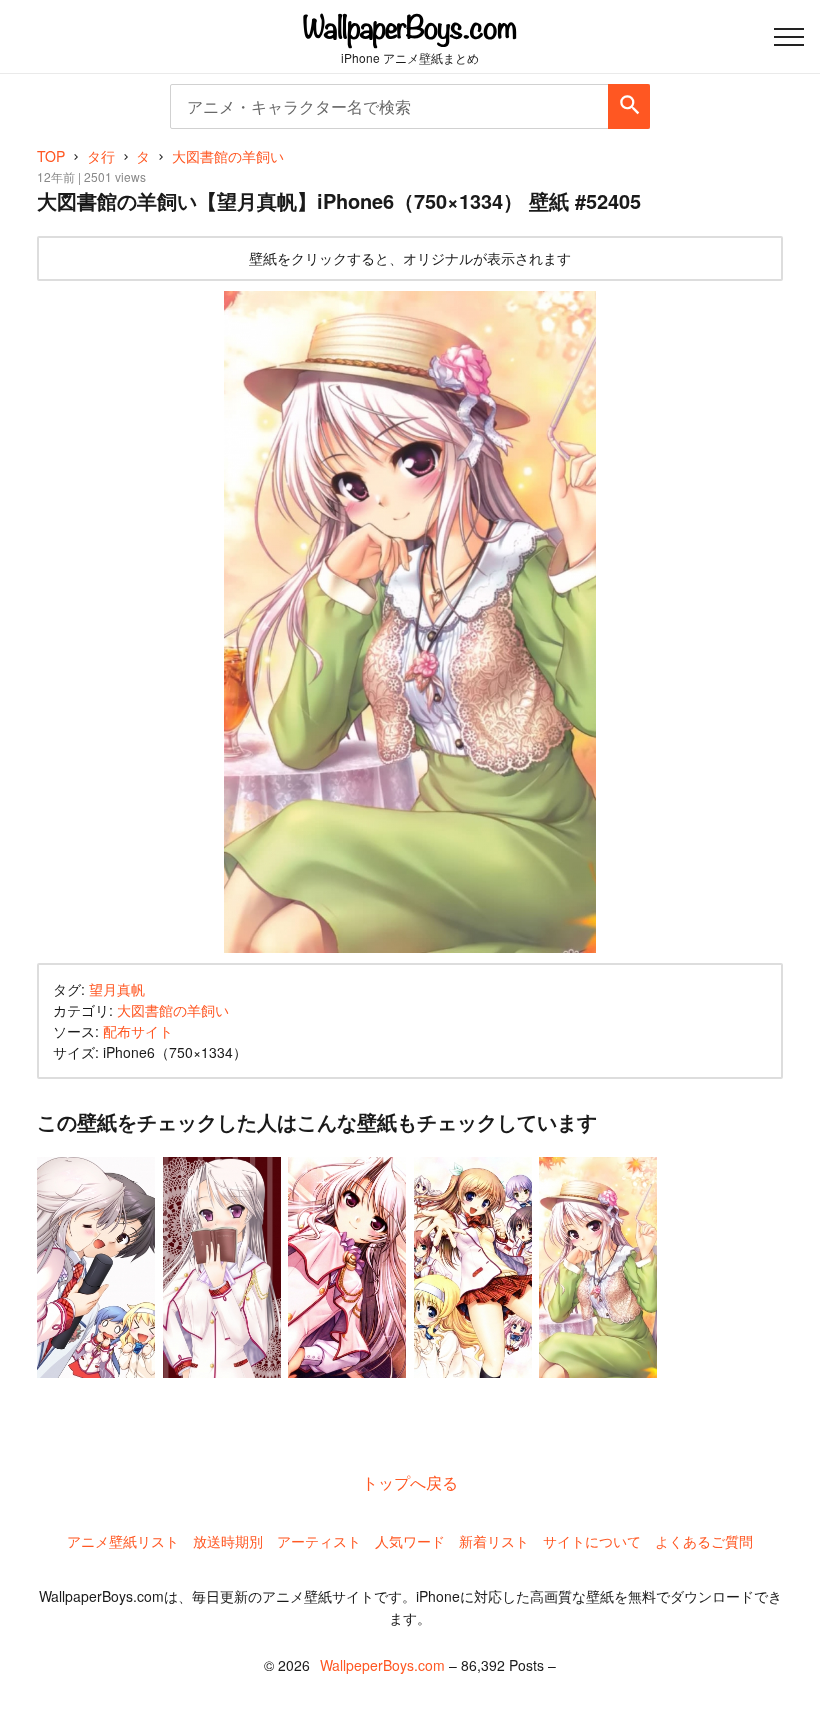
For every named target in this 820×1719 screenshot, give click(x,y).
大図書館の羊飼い (173, 1010)
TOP (51, 156)
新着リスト (494, 1541)
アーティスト (319, 1541)
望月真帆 (117, 989)
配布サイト (138, 1031)
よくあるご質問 (704, 1541)
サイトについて (592, 1541)
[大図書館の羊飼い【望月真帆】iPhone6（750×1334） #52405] (410, 622)
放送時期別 (228, 1541)
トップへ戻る (410, 1482)
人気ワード (410, 1541)
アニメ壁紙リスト (123, 1541)
